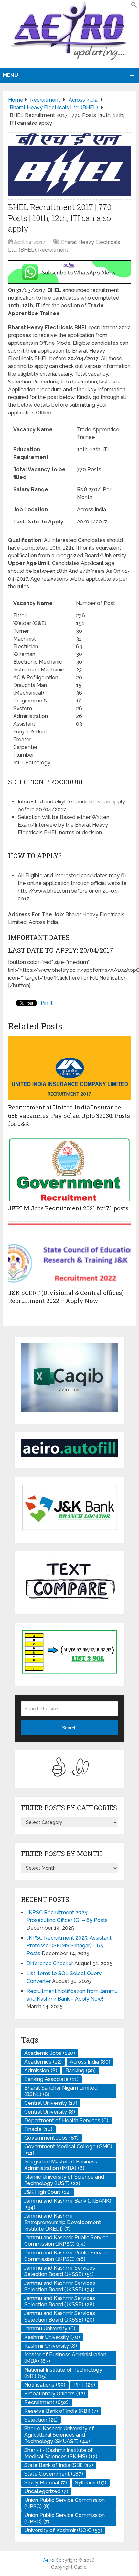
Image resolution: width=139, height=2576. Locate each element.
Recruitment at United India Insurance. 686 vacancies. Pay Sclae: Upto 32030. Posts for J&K (69, 1115)
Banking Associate (51, 2079)
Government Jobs (51, 2138)
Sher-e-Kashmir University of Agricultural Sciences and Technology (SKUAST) (59, 2435)
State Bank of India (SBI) (59, 2465)
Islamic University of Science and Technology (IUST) (64, 2180)
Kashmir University (52, 2337)
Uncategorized (46, 2491)
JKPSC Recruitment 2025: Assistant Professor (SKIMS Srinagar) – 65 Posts (69, 1946)
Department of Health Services (66, 2120)
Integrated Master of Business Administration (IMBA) (61, 2165)
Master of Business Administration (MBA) (65, 2358)
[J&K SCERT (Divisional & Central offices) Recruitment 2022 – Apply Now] (69, 1253)
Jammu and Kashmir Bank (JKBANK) (68, 2204)
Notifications (45, 2385)
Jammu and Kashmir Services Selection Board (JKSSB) (60, 2271)
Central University (51, 2103)
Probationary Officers (55, 2394)
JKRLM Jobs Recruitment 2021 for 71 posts (68, 1208)
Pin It (47, 1003)
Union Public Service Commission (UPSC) (64, 2503)
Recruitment (53, 250)
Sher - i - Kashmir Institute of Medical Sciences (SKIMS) (61, 2453)
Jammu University (50, 2328)
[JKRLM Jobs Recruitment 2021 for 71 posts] (69, 1169)
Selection (41, 2420)
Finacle (38, 2129)
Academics (43, 2062)
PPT (84, 2385)
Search (69, 1728)
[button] (134, 6)
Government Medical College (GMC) (68, 2150)
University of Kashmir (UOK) (63, 2530)
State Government (54, 2474)
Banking (80, 2070)
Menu (11, 75)
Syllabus (91, 2483)
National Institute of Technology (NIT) (63, 2373)
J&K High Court (48, 2192)
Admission (41, 2070)
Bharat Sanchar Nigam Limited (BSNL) (61, 2091)
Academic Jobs (50, 2053)
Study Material (46, 2483)
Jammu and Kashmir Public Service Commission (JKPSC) (66, 2241)
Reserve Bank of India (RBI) (61, 2411)
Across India (90, 2062)
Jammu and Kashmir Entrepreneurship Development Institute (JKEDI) (63, 2222)
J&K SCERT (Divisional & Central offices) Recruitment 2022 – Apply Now (66, 1297)
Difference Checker (50, 1963)
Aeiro (49, 2560)
